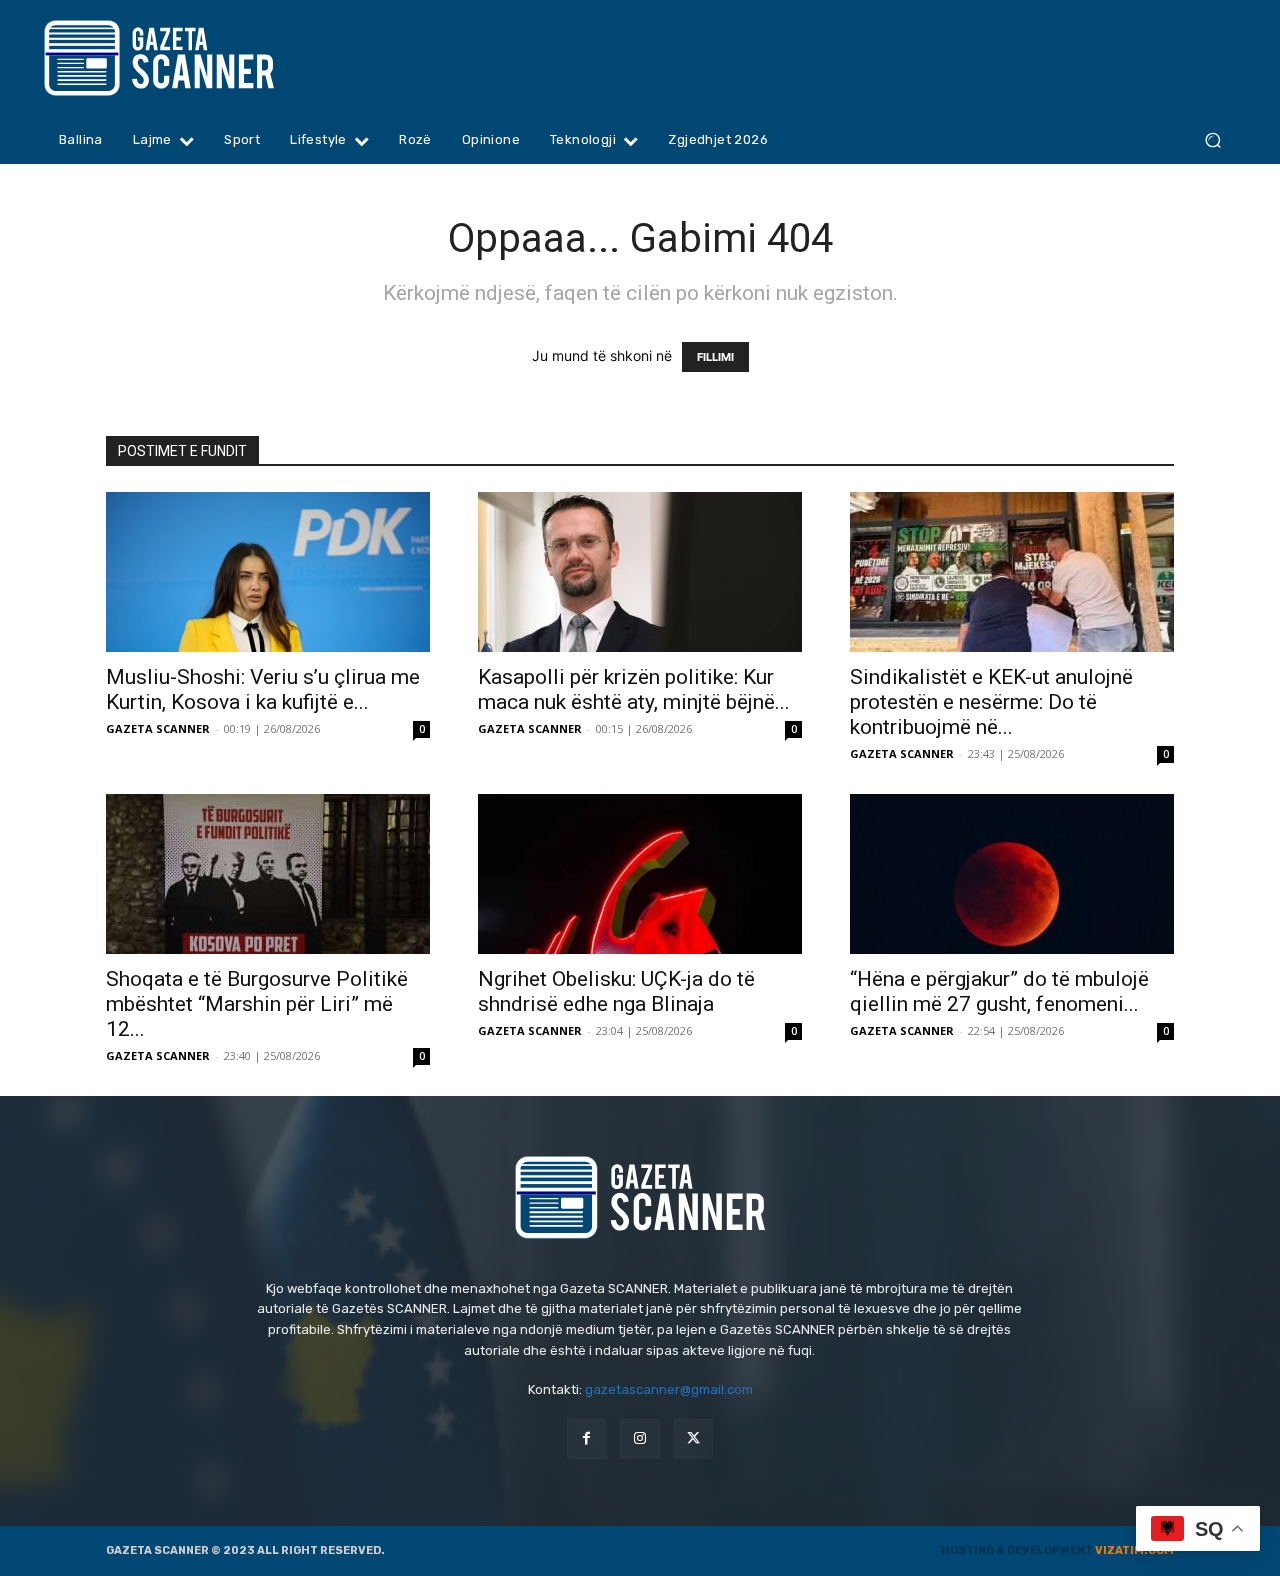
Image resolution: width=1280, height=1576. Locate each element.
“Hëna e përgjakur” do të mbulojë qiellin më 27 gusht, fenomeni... (999, 991)
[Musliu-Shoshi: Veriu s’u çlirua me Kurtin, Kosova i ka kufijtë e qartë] (268, 572)
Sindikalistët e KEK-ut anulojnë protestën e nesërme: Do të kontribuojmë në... (991, 702)
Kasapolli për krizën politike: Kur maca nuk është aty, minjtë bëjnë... (634, 689)
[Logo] (197, 58)
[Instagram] (639, 1438)
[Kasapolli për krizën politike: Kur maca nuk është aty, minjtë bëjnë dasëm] (640, 572)
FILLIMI (715, 357)
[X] (693, 1438)
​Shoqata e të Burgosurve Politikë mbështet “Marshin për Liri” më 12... (257, 1004)
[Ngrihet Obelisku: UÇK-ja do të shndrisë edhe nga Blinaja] (640, 874)
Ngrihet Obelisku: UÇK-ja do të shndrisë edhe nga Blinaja (616, 991)
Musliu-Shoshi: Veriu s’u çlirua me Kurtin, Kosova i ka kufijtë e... (263, 689)
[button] (1212, 140)
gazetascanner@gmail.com (669, 1389)
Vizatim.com (1134, 1550)
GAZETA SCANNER (158, 728)
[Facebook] (586, 1438)
